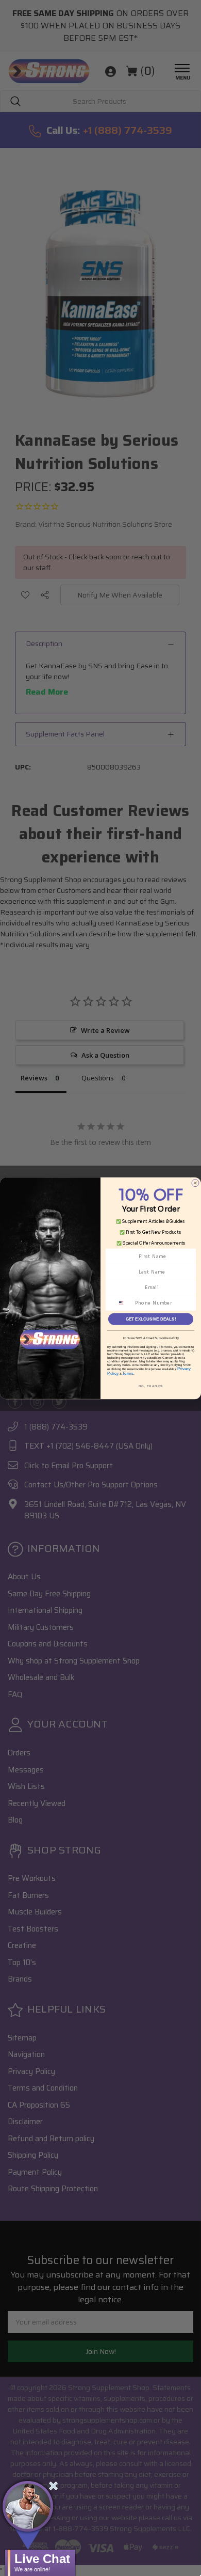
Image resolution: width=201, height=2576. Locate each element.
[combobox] (124, 1303)
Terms (128, 1373)
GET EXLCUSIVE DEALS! (151, 1319)
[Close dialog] (195, 1183)
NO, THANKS (151, 1386)
